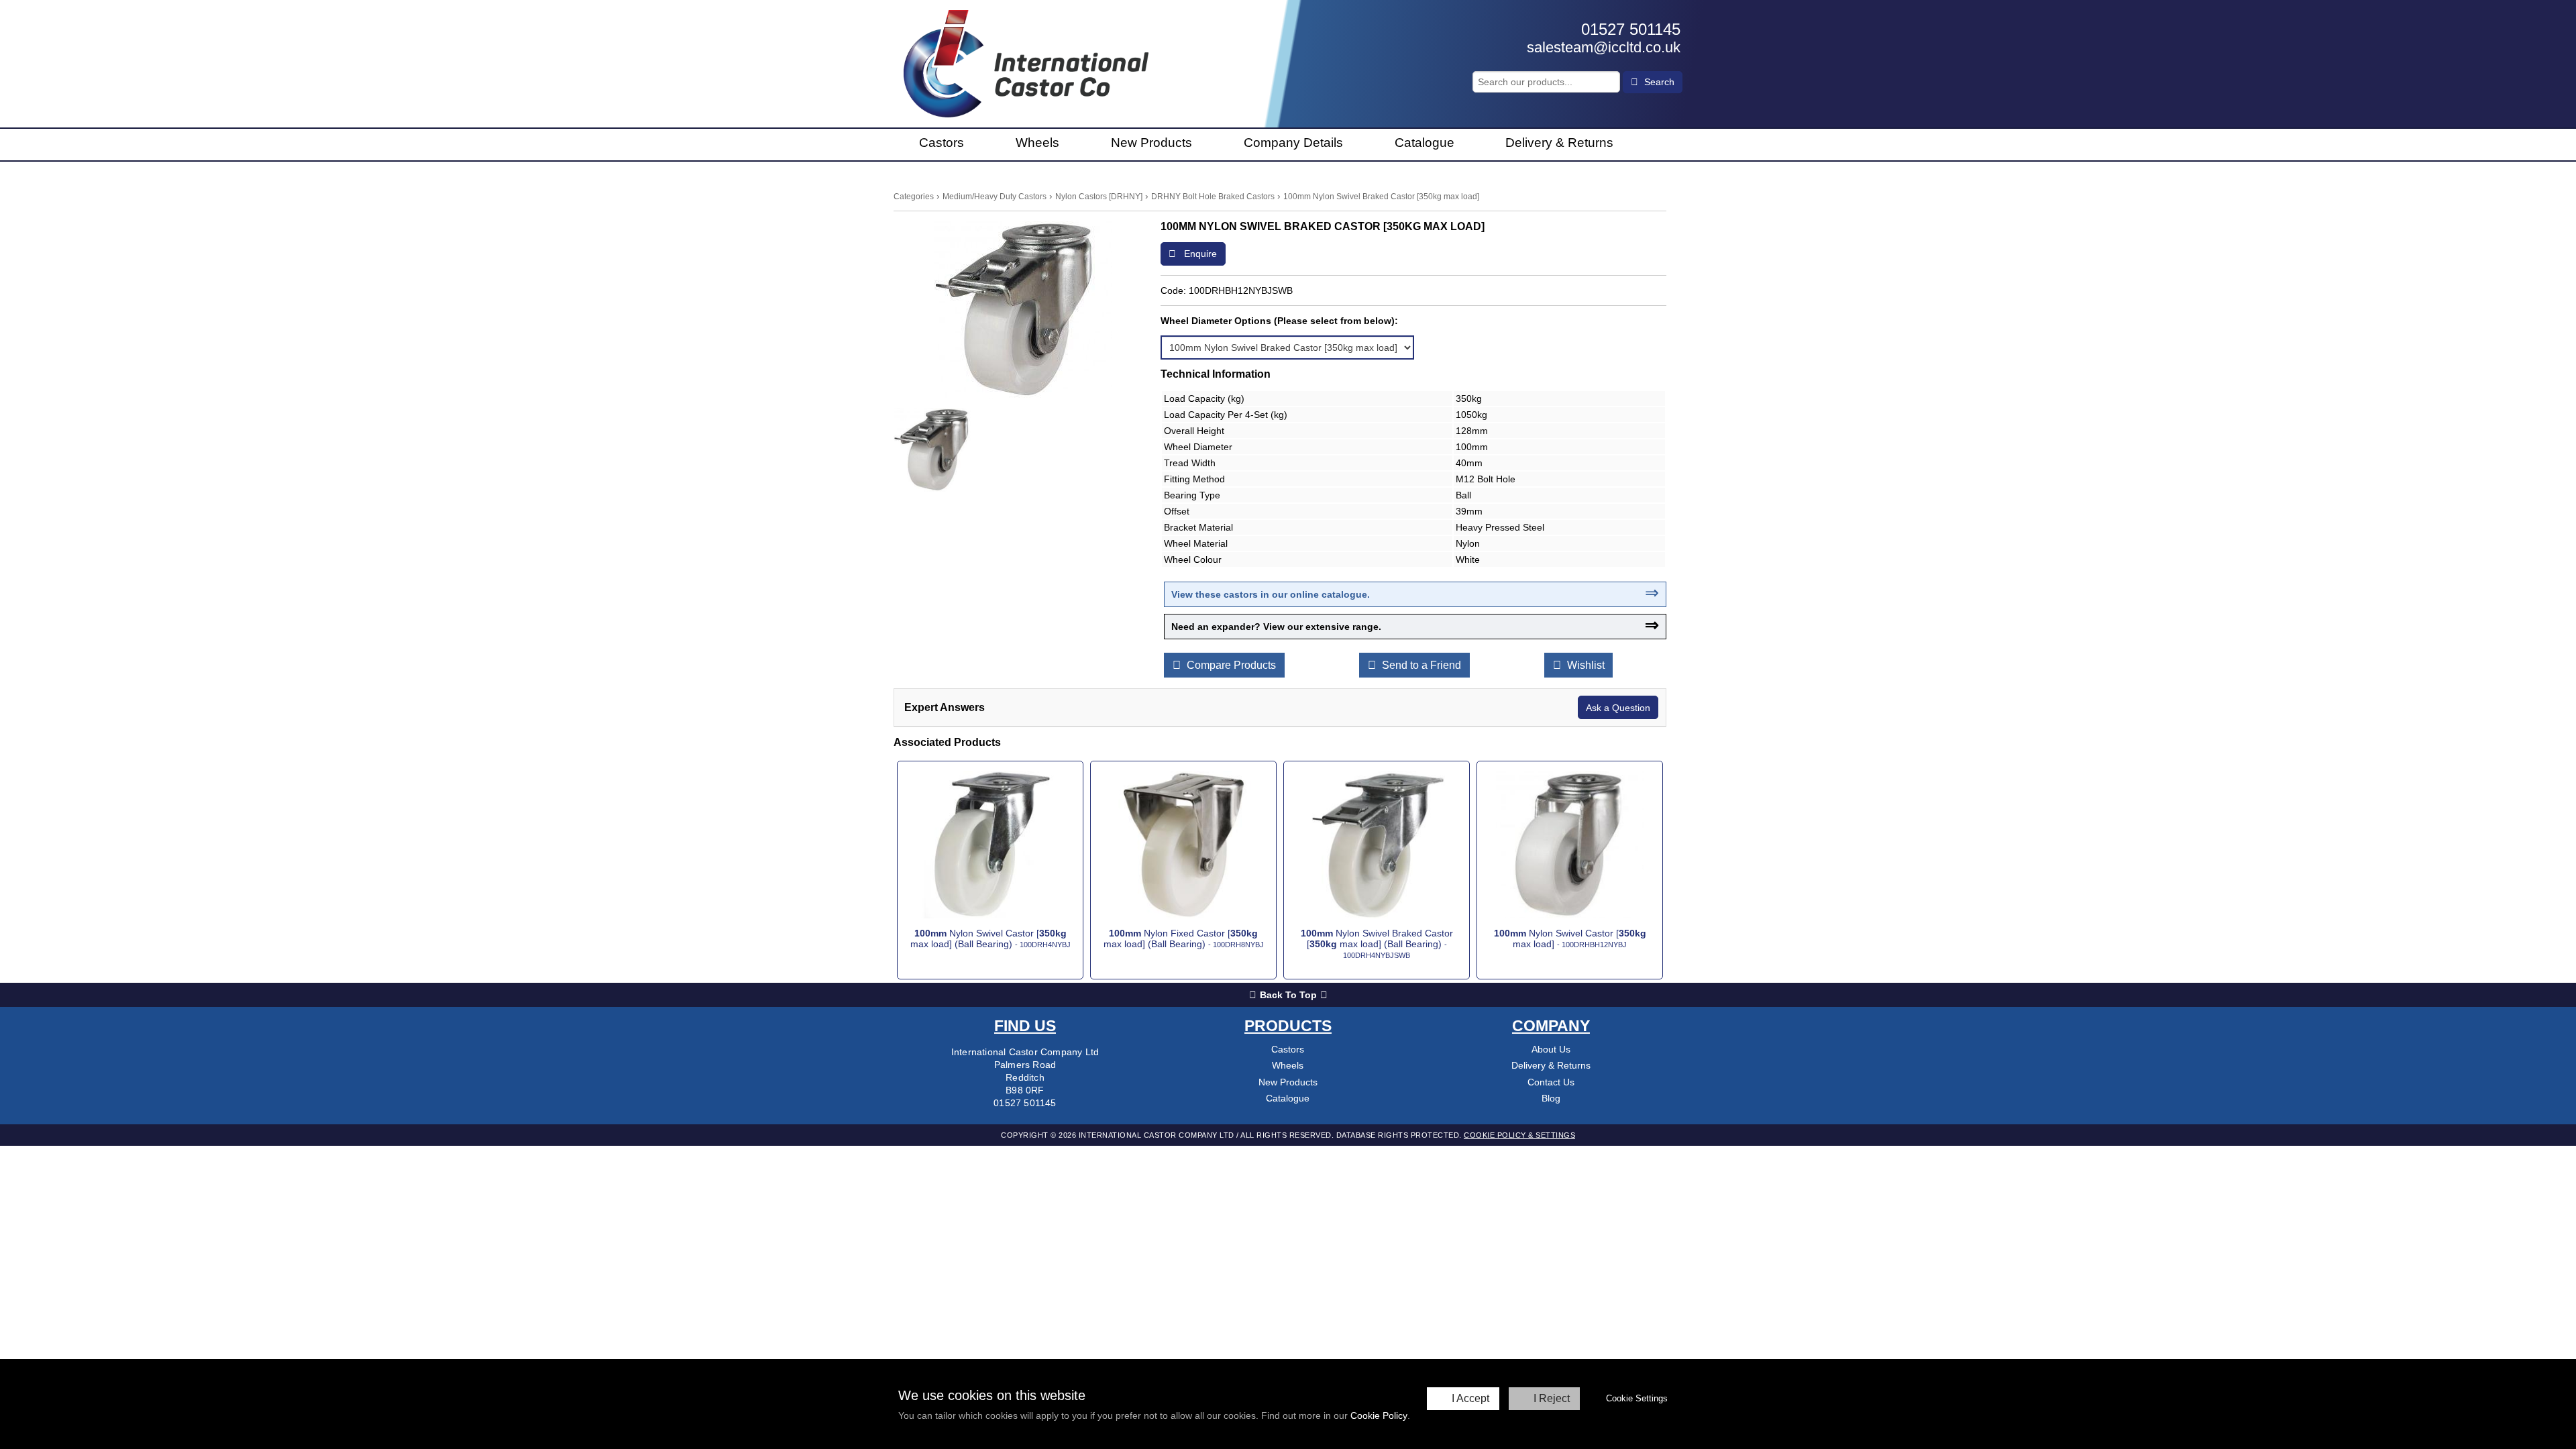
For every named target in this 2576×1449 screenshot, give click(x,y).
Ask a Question (1618, 708)
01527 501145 (1631, 29)
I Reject (1552, 1398)
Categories (914, 197)
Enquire (1199, 254)
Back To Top (1288, 995)
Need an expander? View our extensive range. (1276, 627)
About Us (1551, 1049)
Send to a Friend (1420, 665)
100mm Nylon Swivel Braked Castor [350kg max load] (1381, 197)
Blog (1551, 1098)
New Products (1151, 143)
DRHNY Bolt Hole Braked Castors (1213, 197)
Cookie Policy (1379, 1415)
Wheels (1037, 143)
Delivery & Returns (1559, 143)
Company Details (1293, 143)
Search (1658, 82)
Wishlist (1585, 665)
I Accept (1470, 1398)
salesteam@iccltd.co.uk (1604, 47)
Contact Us (1551, 1082)
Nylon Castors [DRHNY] (1099, 197)
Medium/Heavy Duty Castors (995, 197)
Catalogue (1425, 143)
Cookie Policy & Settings (1519, 1135)
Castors (942, 143)
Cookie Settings (1637, 1398)
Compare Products (1230, 665)
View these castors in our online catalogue (1269, 594)
